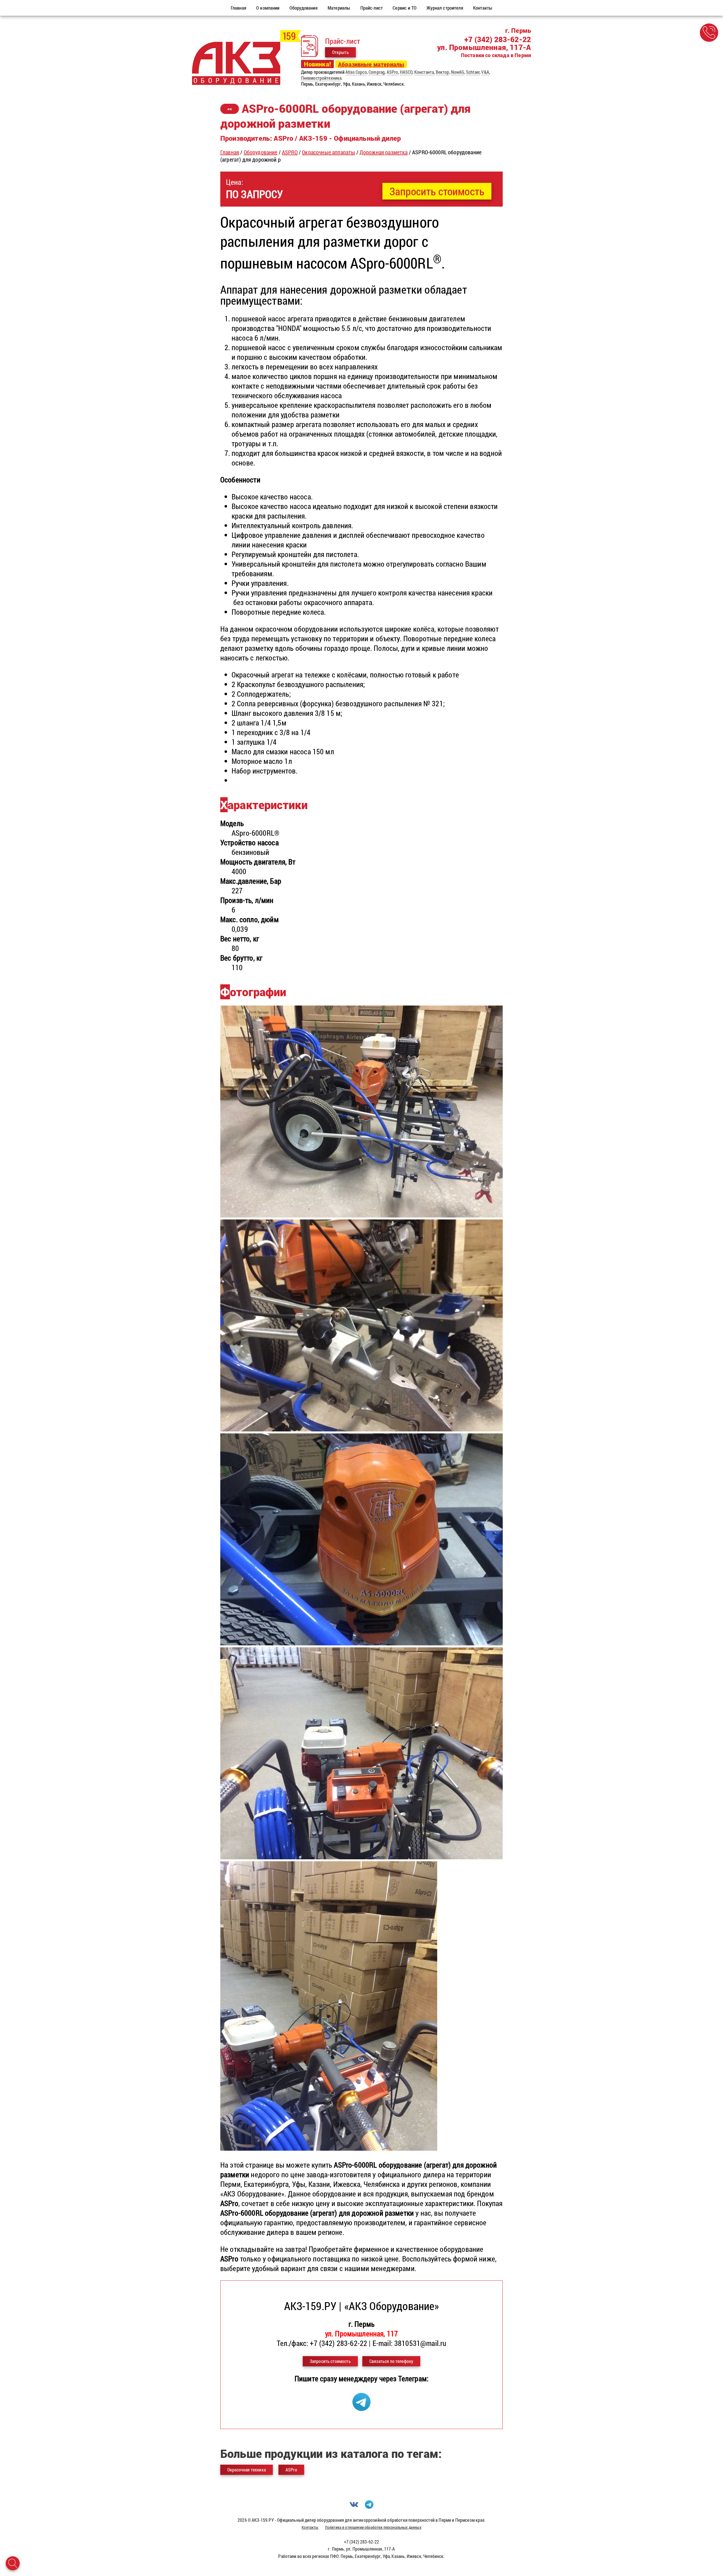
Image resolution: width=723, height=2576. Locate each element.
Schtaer (473, 72)
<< (230, 109)
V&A (485, 72)
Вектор (443, 72)
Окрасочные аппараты (328, 152)
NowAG (458, 72)
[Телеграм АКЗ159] (361, 2408)
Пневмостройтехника (321, 78)
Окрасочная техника (247, 2470)
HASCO (406, 72)
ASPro (392, 72)
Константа (424, 72)
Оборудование (261, 152)
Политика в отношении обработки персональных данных (373, 2527)
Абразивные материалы (371, 64)
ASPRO (290, 152)
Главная (230, 152)
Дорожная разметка (384, 152)
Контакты (310, 2527)
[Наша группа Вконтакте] (354, 2507)
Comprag (377, 72)
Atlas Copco (356, 72)
